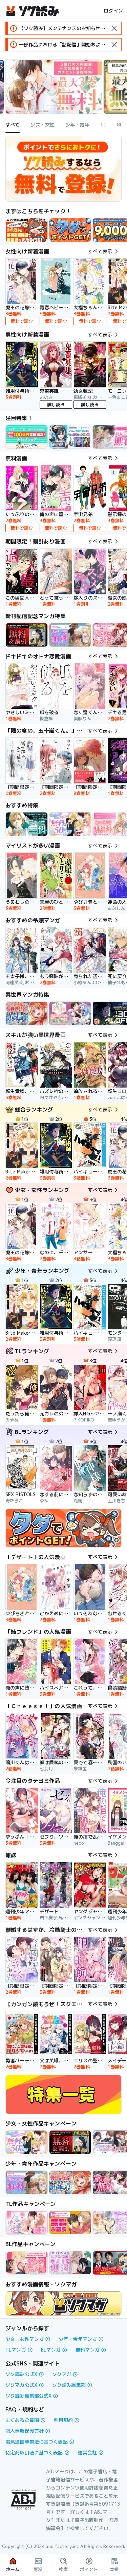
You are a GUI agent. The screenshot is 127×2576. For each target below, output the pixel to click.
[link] (70, 230)
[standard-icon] (114, 28)
